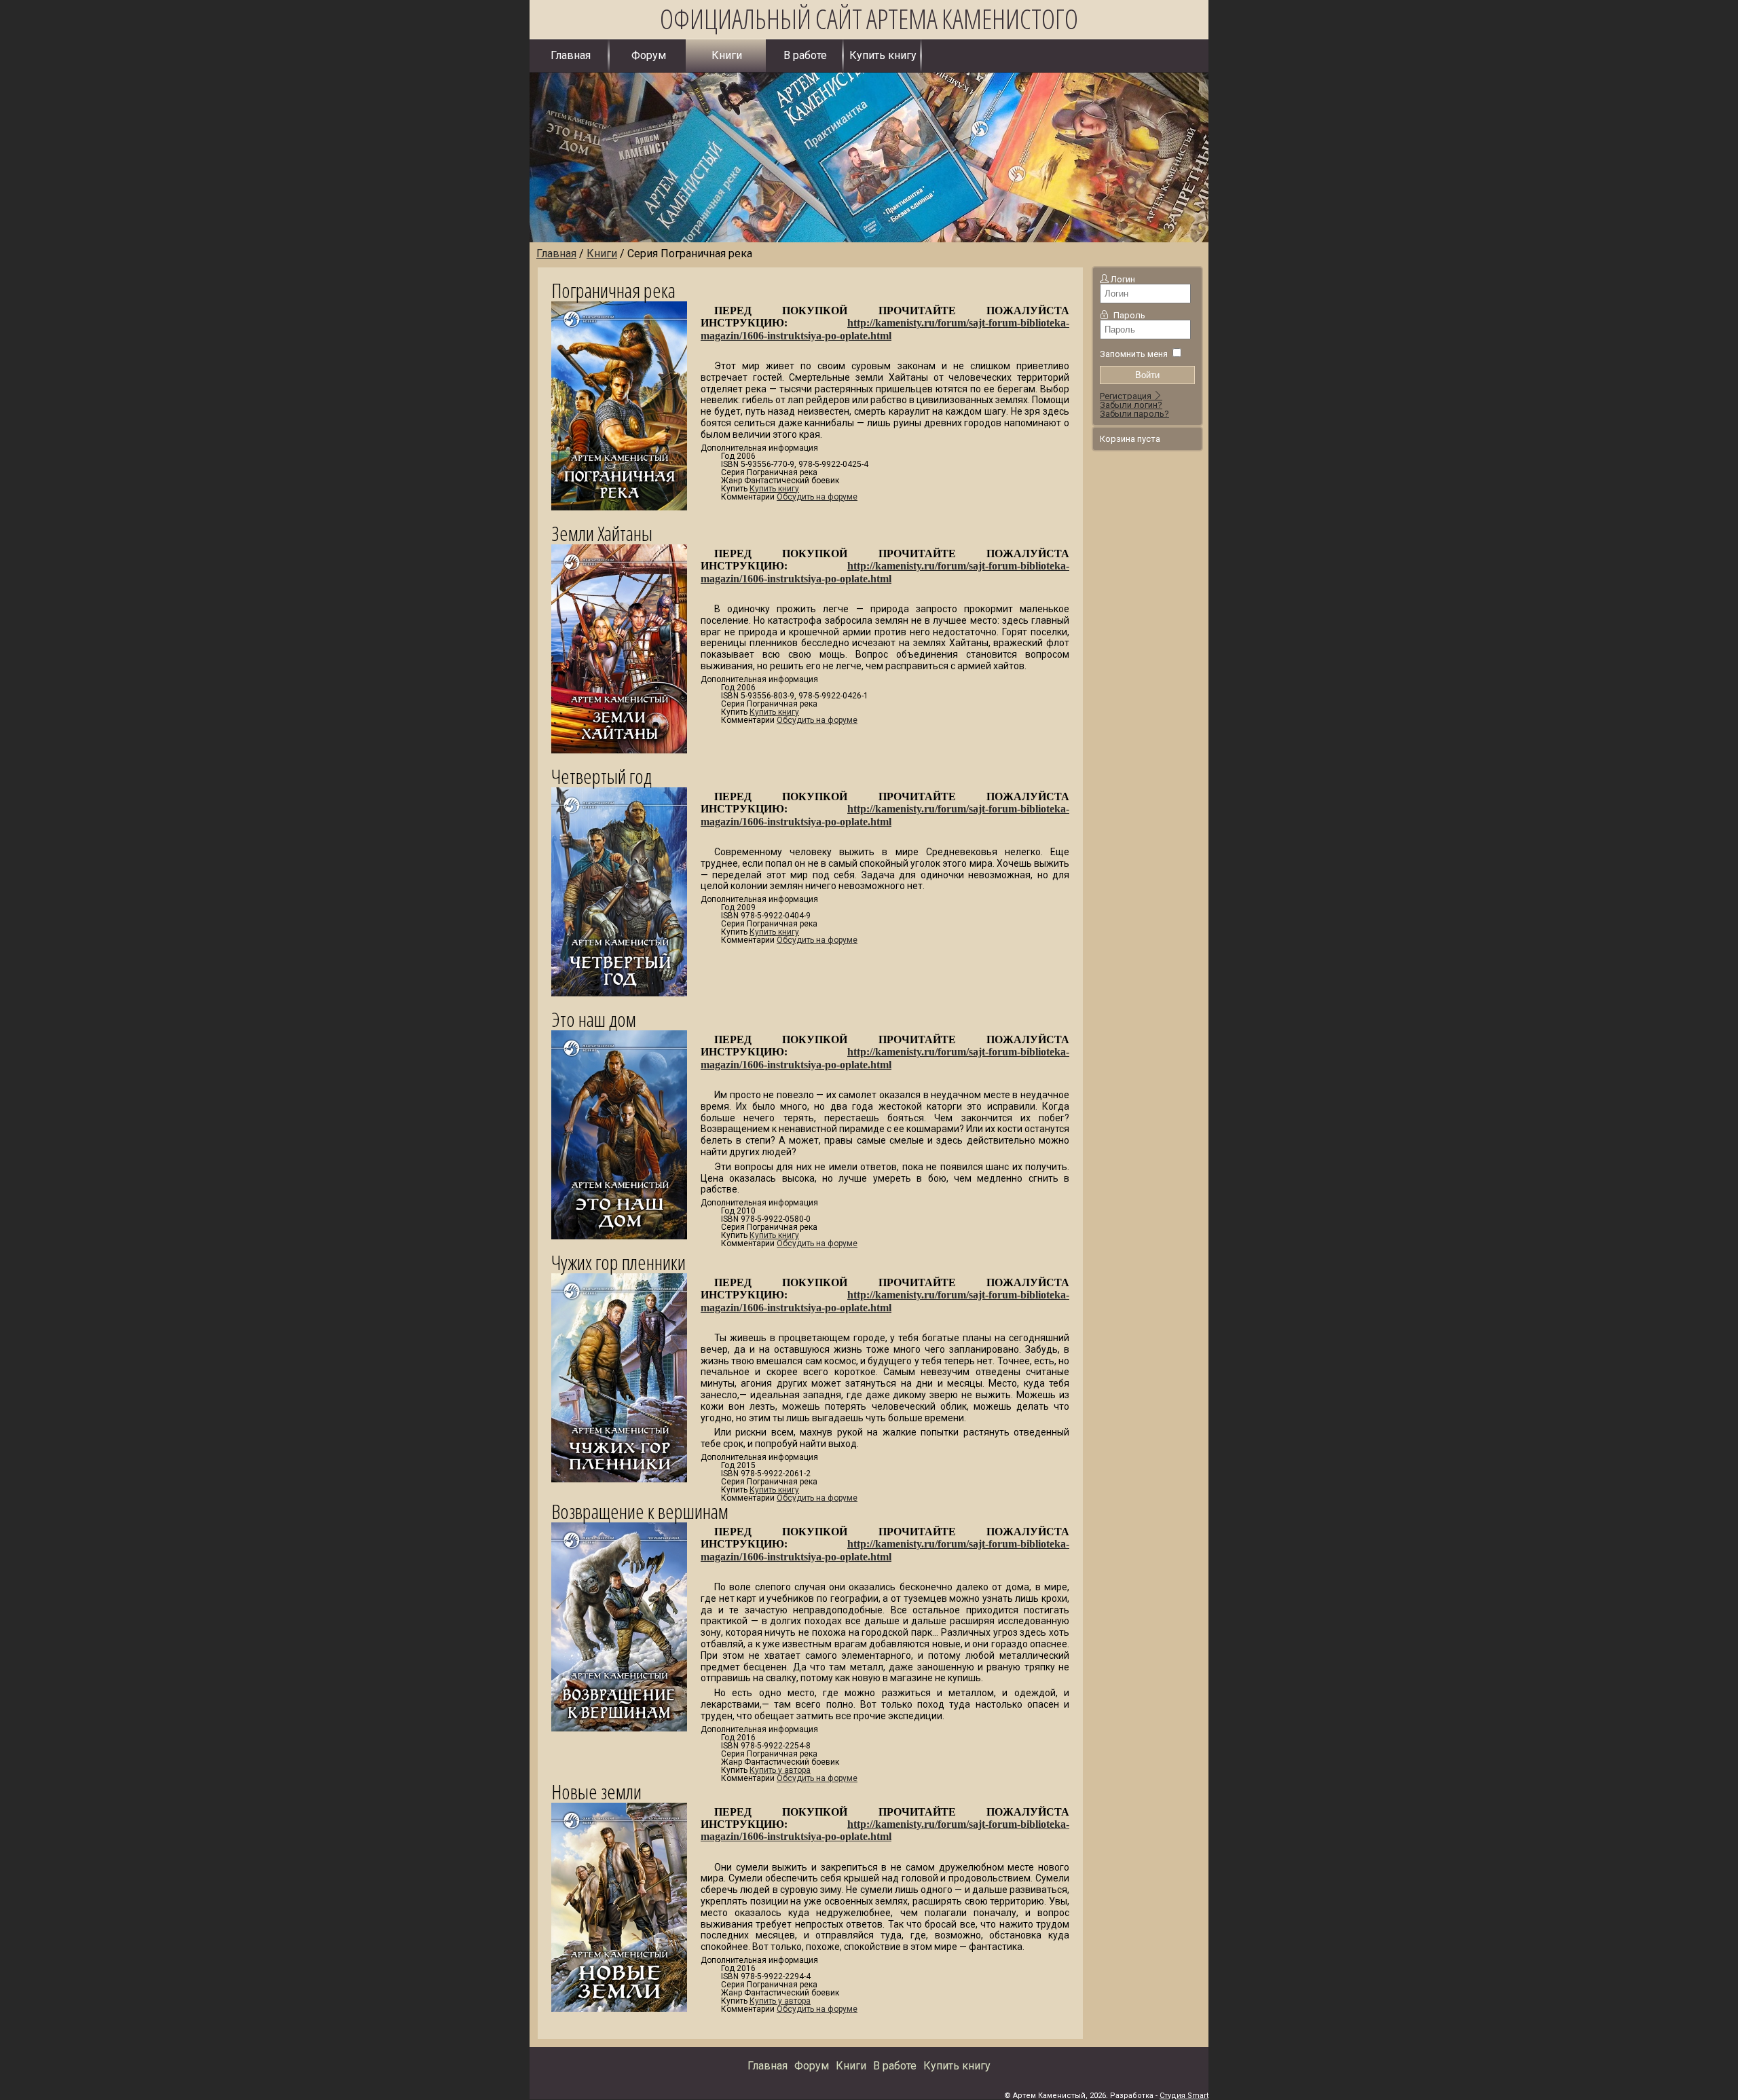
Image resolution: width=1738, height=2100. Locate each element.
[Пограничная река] (626, 520)
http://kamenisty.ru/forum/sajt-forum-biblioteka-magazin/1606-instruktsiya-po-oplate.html (885, 329)
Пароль (1129, 315)
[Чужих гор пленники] (626, 1492)
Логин (1123, 279)
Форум (649, 55)
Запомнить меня (1134, 354)
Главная (571, 55)
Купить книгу (883, 55)
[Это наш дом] (626, 1249)
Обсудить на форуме (817, 497)
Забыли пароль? (1134, 414)
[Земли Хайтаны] (626, 763)
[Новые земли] (626, 2022)
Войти (1147, 375)
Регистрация (1127, 396)
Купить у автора (780, 1770)
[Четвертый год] (626, 1006)
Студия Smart (1184, 2096)
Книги (727, 55)
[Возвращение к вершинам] (626, 1741)
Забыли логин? (1131, 405)
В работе (805, 55)
